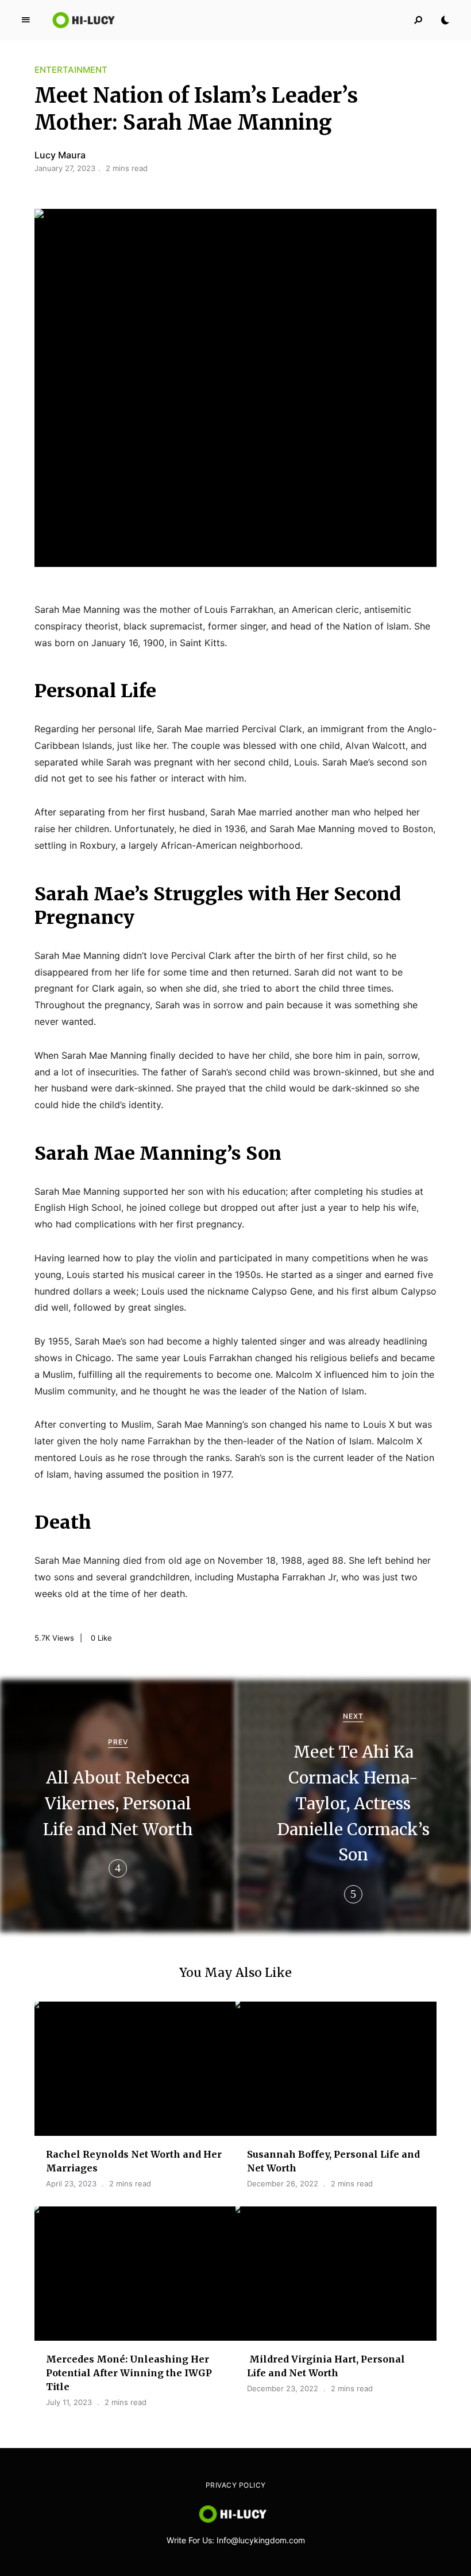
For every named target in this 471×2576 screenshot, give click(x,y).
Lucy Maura (60, 155)
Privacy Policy (236, 2485)
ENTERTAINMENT (71, 70)
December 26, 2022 (283, 2183)
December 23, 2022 (283, 2388)
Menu (26, 20)
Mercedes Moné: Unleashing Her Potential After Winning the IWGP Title (129, 2373)
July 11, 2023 (69, 2402)
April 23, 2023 (71, 2183)
